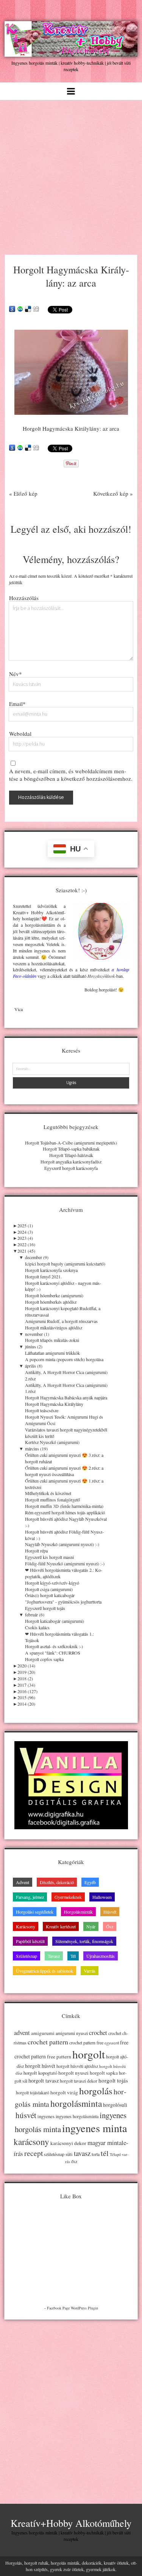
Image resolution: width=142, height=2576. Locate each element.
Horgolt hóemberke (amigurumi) (54, 1295)
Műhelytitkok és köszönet (48, 1493)
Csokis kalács (37, 1627)
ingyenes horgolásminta (77, 2116)
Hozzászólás (24, 598)
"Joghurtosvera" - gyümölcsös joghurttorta (63, 1602)
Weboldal (20, 734)
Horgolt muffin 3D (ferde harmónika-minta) (64, 1506)
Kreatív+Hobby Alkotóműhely (71, 2523)
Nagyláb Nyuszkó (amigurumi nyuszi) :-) (62, 1544)
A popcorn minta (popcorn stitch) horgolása (64, 1359)
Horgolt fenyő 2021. (43, 1276)
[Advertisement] (71, 175)
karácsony (31, 2142)
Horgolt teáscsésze (42, 1410)
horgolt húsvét (40, 2066)
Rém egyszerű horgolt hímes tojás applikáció (65, 1512)
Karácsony (26, 1926)
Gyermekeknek (68, 1897)
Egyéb (90, 1882)
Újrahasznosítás (101, 1956)
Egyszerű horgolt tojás (45, 1608)
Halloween (102, 1897)
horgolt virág (64, 2092)
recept (34, 2153)
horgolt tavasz (44, 2080)
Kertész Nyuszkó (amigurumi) (52, 1442)
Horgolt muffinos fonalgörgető (52, 1500)
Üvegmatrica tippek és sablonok (44, 1971)
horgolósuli (115, 2105)
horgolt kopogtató (40, 2073)
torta (96, 2154)
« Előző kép (23, 493)
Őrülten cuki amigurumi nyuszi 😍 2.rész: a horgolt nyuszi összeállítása (64, 1471)
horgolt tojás (113, 2080)
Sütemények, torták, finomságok (84, 1941)
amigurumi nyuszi (72, 2033)
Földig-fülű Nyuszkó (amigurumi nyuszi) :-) (65, 1563)
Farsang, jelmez (30, 1897)
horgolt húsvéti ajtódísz (77, 2066)
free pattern (59, 2056)
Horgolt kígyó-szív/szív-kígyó (52, 1583)
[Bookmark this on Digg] (36, 309)
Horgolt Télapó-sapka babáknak (71, 1149)
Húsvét (110, 1912)
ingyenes (46, 2116)
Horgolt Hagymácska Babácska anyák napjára (66, 1397)
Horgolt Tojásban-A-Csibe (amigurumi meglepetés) (71, 1143)
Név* (16, 674)
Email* (17, 704)
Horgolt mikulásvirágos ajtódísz (54, 1328)
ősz (74, 2161)
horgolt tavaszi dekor (79, 2081)
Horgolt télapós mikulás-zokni (52, 1340)
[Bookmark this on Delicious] (28, 309)
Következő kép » (113, 493)
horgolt (89, 2054)
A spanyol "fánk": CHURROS (53, 1653)
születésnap (54, 2154)
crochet (98, 2033)
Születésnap (27, 1956)
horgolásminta (76, 2103)
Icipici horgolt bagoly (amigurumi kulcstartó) (65, 1264)
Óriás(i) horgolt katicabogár (50, 1595)
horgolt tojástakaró (33, 2093)
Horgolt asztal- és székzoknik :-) (54, 1646)
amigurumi (43, 2033)
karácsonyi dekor (68, 2143)
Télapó (115, 2154)
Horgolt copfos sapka (44, 1659)
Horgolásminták (78, 1912)
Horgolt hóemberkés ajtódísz (51, 1302)
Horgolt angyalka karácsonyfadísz (71, 1162)
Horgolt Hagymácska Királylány (54, 1404)
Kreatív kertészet (61, 1926)
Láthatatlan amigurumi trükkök (52, 1353)
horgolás (96, 2091)
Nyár (91, 1926)
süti (69, 2154)
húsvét (26, 2115)
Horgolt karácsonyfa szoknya (51, 1270)
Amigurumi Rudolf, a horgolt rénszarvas (61, 1321)
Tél (73, 1956)
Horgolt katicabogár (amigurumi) (55, 1621)
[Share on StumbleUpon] (20, 309)
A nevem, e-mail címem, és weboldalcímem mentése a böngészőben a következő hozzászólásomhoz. (71, 775)
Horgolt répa (36, 1551)
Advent (23, 1882)
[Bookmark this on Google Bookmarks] (12, 309)
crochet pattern (48, 2042)
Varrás (90, 1971)
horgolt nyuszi (73, 2073)
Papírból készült (30, 1941)
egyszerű (112, 2043)
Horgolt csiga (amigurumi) (49, 1589)
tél (105, 2153)
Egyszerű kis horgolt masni (49, 1557)
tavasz (82, 2153)
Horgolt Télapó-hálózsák (71, 1155)
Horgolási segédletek (35, 1912)
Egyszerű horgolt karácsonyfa (71, 1168)
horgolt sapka (104, 2073)
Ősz (110, 1926)
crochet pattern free (86, 2043)
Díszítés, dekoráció (57, 1882)
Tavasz (54, 1956)
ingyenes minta (95, 2128)
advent (22, 2033)
